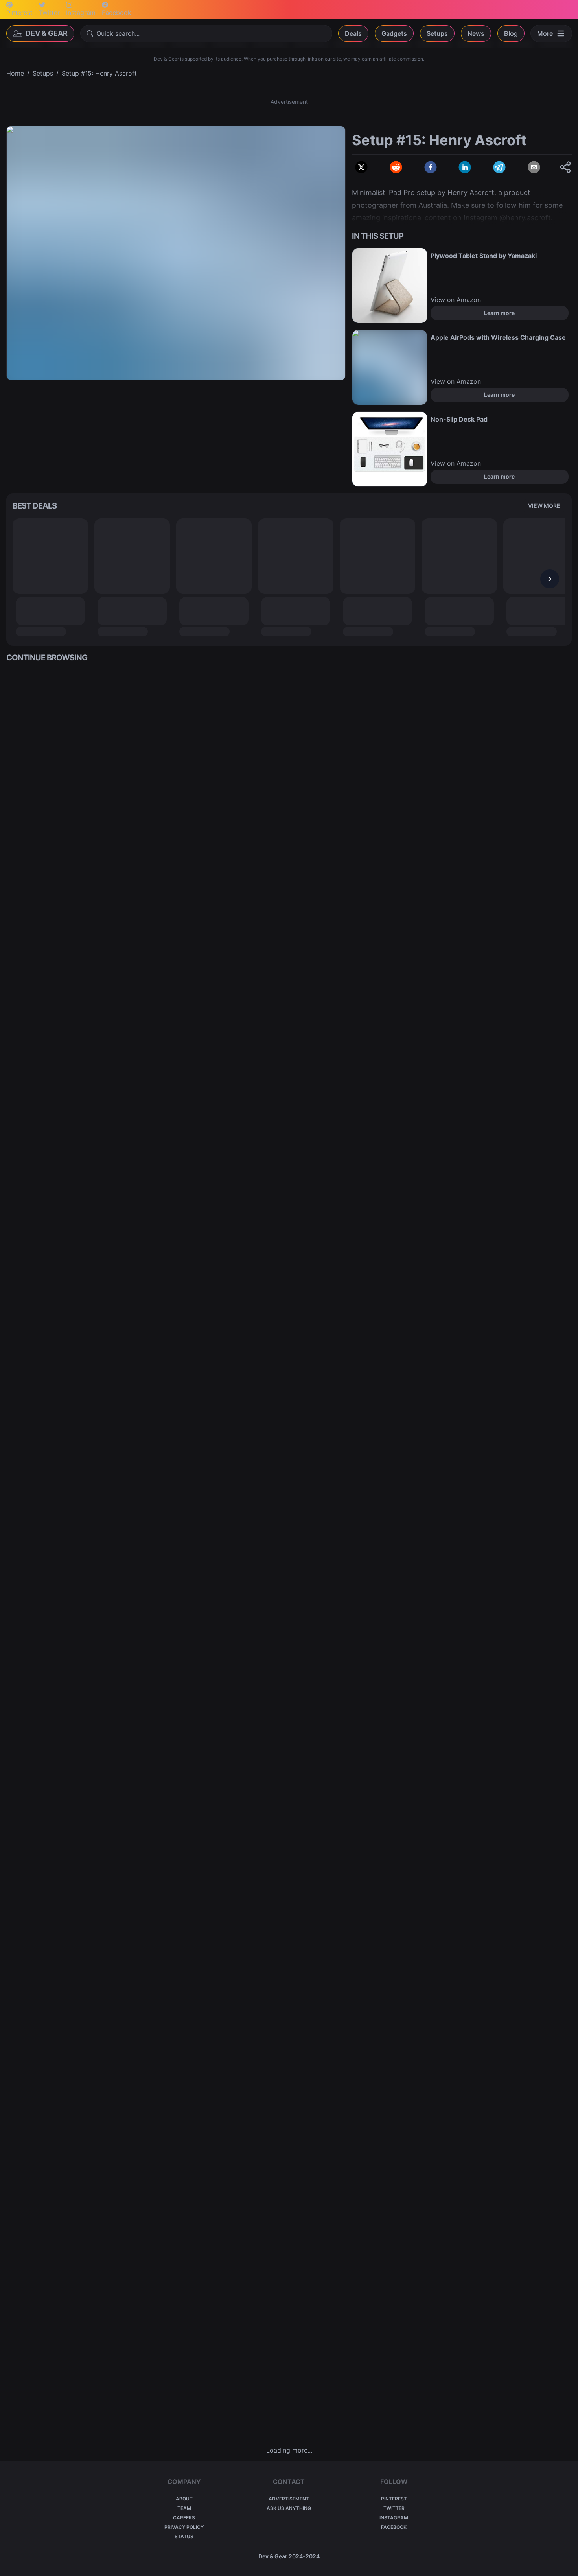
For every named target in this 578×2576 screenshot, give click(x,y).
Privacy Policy (184, 2527)
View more (544, 506)
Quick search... (118, 33)
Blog (511, 33)
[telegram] (499, 167)
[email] (534, 167)
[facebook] (431, 167)
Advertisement (289, 2499)
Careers (184, 2518)
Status (184, 2536)
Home (15, 73)
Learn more (499, 313)
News (476, 33)
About (184, 2499)
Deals (353, 33)
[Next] (550, 579)
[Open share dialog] (565, 167)
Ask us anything (289, 2508)
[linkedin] (465, 167)
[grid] (289, 1554)
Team (184, 2508)
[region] (176, 253)
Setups (437, 33)
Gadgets (394, 33)
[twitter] (361, 167)
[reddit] (396, 167)
